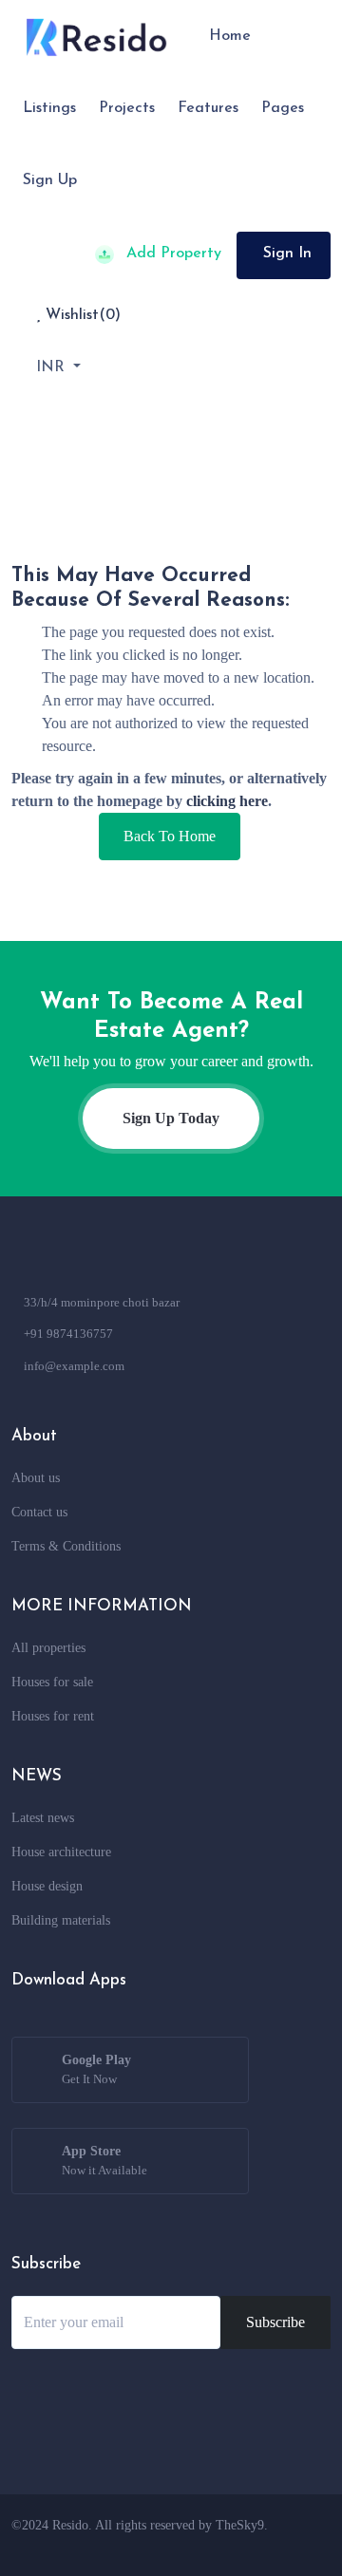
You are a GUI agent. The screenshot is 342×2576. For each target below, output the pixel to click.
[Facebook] (166, 2547)
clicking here (227, 801)
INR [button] (53, 367)
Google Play (96, 2069)
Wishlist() (81, 315)
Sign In (287, 254)
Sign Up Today (171, 1118)
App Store (104, 2161)
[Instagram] (237, 2547)
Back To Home (170, 836)
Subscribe (275, 2322)
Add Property (171, 254)
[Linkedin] (272, 2547)
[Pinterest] (307, 2547)
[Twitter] (201, 2547)
